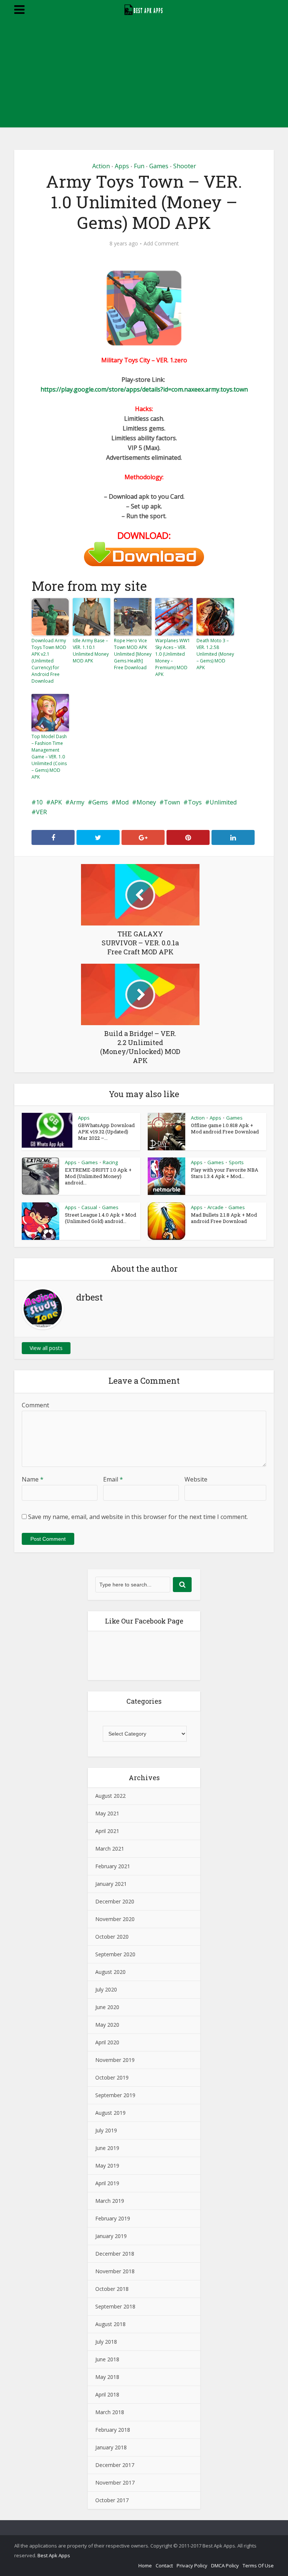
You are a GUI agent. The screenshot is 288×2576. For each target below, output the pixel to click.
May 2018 (107, 2377)
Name (33, 1479)
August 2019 (110, 2113)
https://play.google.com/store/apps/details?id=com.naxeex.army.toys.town (144, 389)
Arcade (215, 1207)
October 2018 (112, 2289)
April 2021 (107, 1831)
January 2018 (111, 2447)
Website (196, 1479)
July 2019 (106, 2130)
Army (77, 802)
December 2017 (115, 2465)
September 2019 (115, 2095)
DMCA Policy (225, 2566)
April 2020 (107, 2042)
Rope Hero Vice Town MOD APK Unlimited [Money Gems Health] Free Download (133, 654)
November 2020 (115, 1919)
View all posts (46, 1348)
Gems (100, 802)
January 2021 (111, 1884)
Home (145, 2566)
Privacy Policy (192, 2566)
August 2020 (110, 1972)
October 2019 (112, 2077)
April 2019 (107, 2183)
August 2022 (110, 1796)
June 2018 (107, 2359)
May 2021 (107, 1813)
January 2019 (111, 2236)
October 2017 (112, 2500)
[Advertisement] (144, 75)
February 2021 (113, 1866)
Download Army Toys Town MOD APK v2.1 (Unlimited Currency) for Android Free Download (49, 661)
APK (56, 802)
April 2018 (107, 2394)
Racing (110, 1162)
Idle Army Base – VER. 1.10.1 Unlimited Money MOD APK (91, 651)
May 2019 (107, 2166)
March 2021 (110, 1849)
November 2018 (115, 2271)
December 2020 (115, 1901)
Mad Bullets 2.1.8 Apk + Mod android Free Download (224, 1218)
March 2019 (110, 2201)
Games (159, 166)
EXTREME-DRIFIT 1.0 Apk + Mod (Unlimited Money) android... (98, 1176)
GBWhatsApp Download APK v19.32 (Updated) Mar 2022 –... (106, 1132)
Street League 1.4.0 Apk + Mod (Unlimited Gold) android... (100, 1218)
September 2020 (115, 1954)
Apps (122, 166)
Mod (122, 802)
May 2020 (107, 2025)
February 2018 (113, 2430)
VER (41, 812)
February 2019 (113, 2218)
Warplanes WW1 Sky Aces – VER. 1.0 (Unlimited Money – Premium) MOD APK (173, 657)
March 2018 (110, 2412)
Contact (164, 2566)
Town (172, 802)
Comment (35, 1405)
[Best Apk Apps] (144, 9)
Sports (236, 1162)
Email (113, 1479)
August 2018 (110, 2324)
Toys (195, 802)
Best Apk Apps (54, 2555)
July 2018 (106, 2342)
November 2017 (115, 2483)
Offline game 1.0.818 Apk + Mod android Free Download (225, 1128)
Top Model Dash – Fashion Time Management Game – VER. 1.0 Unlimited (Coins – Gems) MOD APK (49, 757)
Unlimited (223, 802)
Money (146, 802)
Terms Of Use (258, 2566)
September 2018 (115, 2306)
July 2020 (106, 1989)
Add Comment (161, 244)
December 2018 (115, 2254)
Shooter (185, 166)
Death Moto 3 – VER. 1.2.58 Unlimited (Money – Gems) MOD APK (215, 654)
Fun (139, 166)
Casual (89, 1207)
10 (39, 802)
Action (101, 166)
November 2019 (115, 2060)
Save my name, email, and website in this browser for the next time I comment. (138, 1517)
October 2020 (112, 1937)
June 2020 (107, 2007)
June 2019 (107, 2148)
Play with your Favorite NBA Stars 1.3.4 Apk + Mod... (225, 1173)
